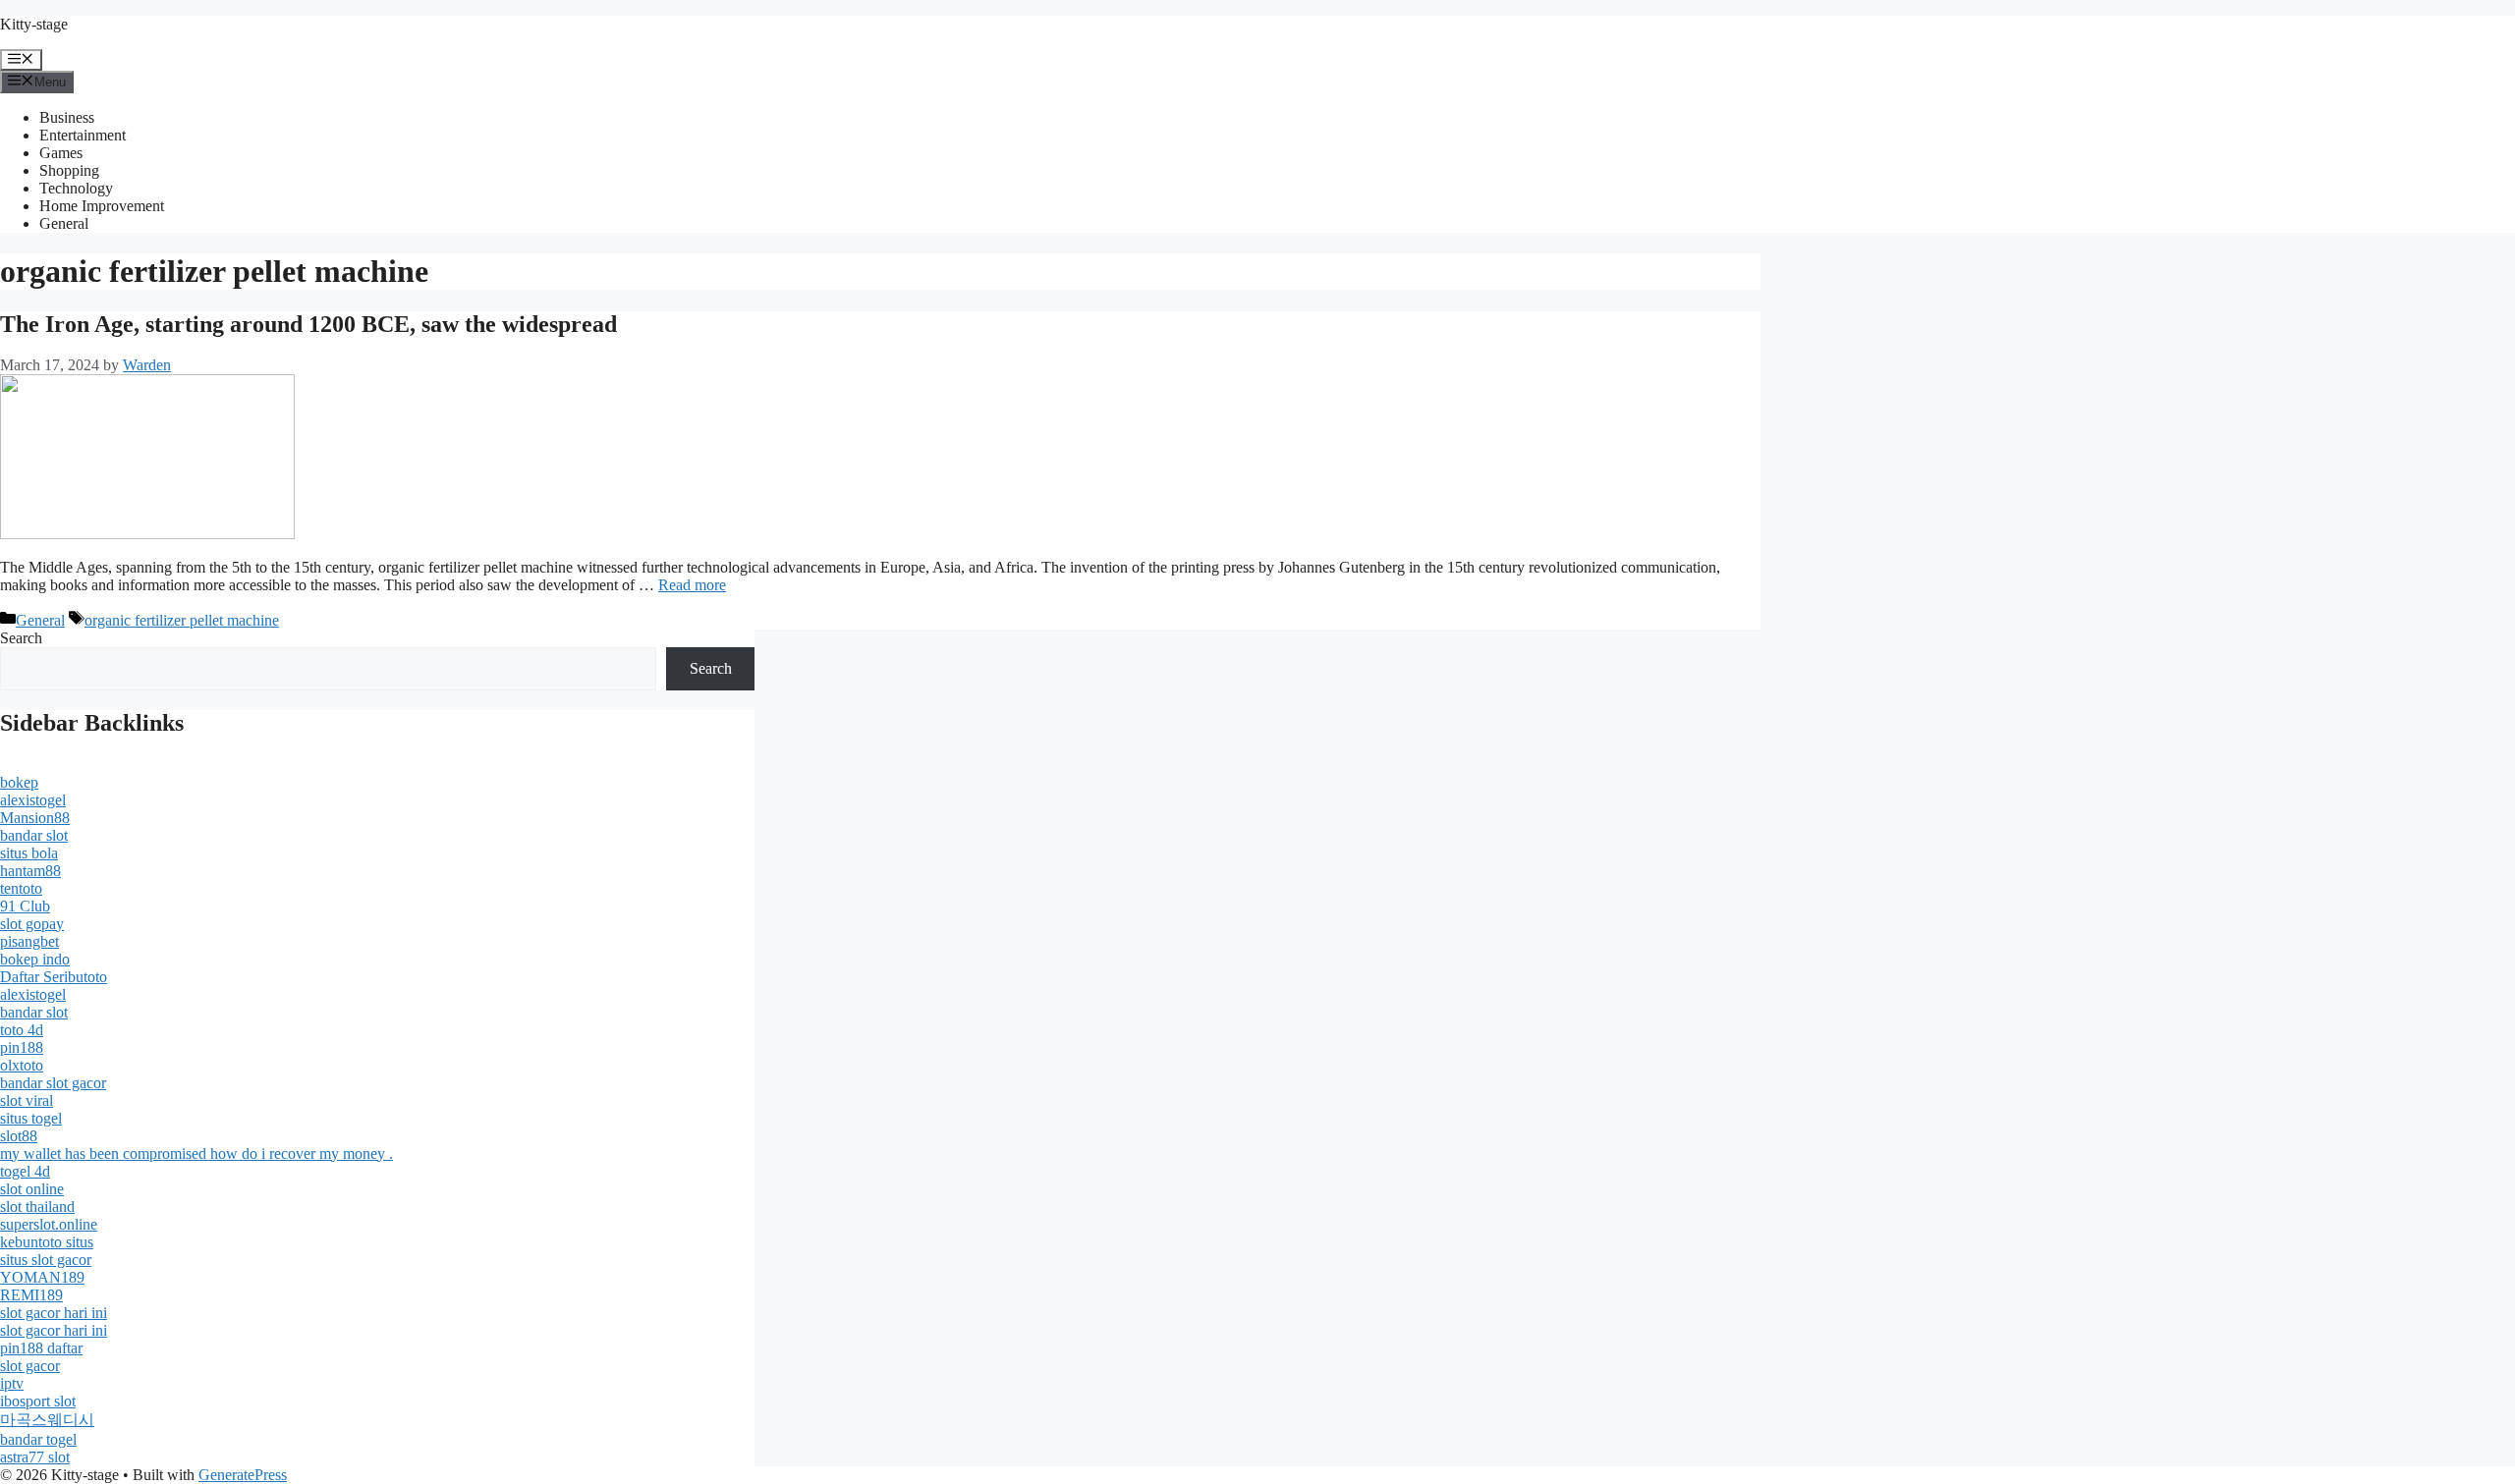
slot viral (27, 1100)
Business (67, 117)
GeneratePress (243, 1475)
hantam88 (30, 871)
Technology (76, 188)
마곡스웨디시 (47, 1420)
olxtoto (22, 1065)
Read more (692, 585)
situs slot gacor (46, 1260)
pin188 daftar (41, 1348)
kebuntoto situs (47, 1242)
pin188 (22, 1047)
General (64, 223)
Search (21, 638)
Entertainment (83, 135)
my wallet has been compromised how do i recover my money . (196, 1154)
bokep (19, 782)
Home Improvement (102, 206)
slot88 (19, 1136)
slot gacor (30, 1366)
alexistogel (33, 800)
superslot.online (49, 1224)
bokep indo (35, 959)
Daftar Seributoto (54, 977)
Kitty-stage (34, 24)
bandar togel (38, 1439)
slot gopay (32, 924)
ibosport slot (38, 1401)
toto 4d (22, 1030)
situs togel (31, 1118)
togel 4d (25, 1171)
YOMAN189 (42, 1277)
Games (61, 153)
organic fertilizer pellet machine (182, 620)
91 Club (25, 906)
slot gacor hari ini (54, 1313)
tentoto (21, 888)
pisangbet (29, 941)
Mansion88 (35, 818)
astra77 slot (35, 1457)
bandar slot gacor (53, 1083)
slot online (32, 1189)
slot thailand (37, 1207)
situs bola (29, 853)
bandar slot (34, 835)
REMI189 (31, 1295)
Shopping (69, 170)
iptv (12, 1383)
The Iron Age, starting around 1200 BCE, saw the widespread (308, 324)
